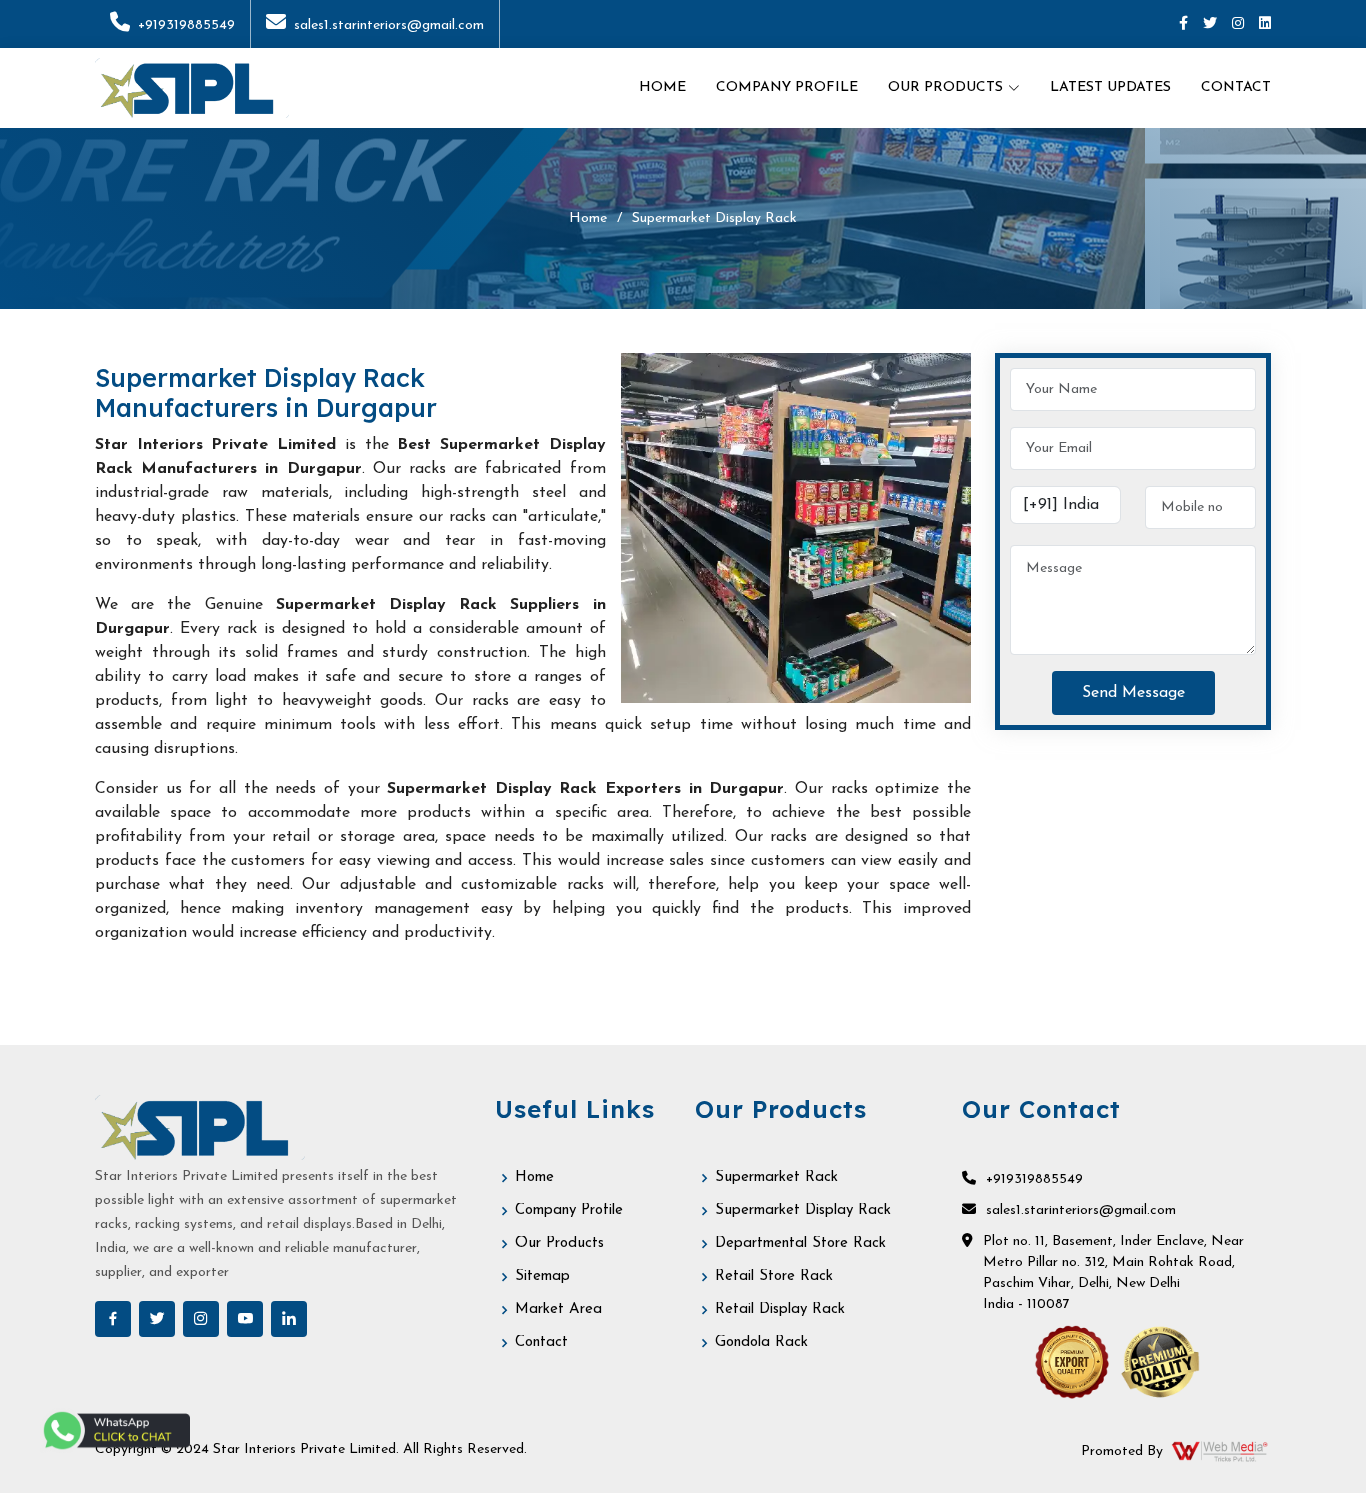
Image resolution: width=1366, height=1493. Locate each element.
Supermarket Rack (776, 1177)
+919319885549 (186, 25)
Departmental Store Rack (800, 1243)
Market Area (558, 1309)
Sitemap (542, 1276)
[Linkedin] (1265, 24)
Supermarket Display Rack (803, 1210)
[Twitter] (1210, 24)
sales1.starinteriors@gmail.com (389, 25)
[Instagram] (1238, 24)
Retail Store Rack (774, 1276)
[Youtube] (245, 1319)
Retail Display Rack (780, 1309)
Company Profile (787, 87)
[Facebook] (1183, 24)
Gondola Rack (761, 1342)
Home (662, 87)
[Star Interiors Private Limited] (192, 88)
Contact (1236, 87)
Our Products (559, 1243)
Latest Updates (1110, 87)
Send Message (1133, 693)
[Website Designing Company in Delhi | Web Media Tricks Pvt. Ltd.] (1221, 1451)
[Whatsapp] (115, 1430)
